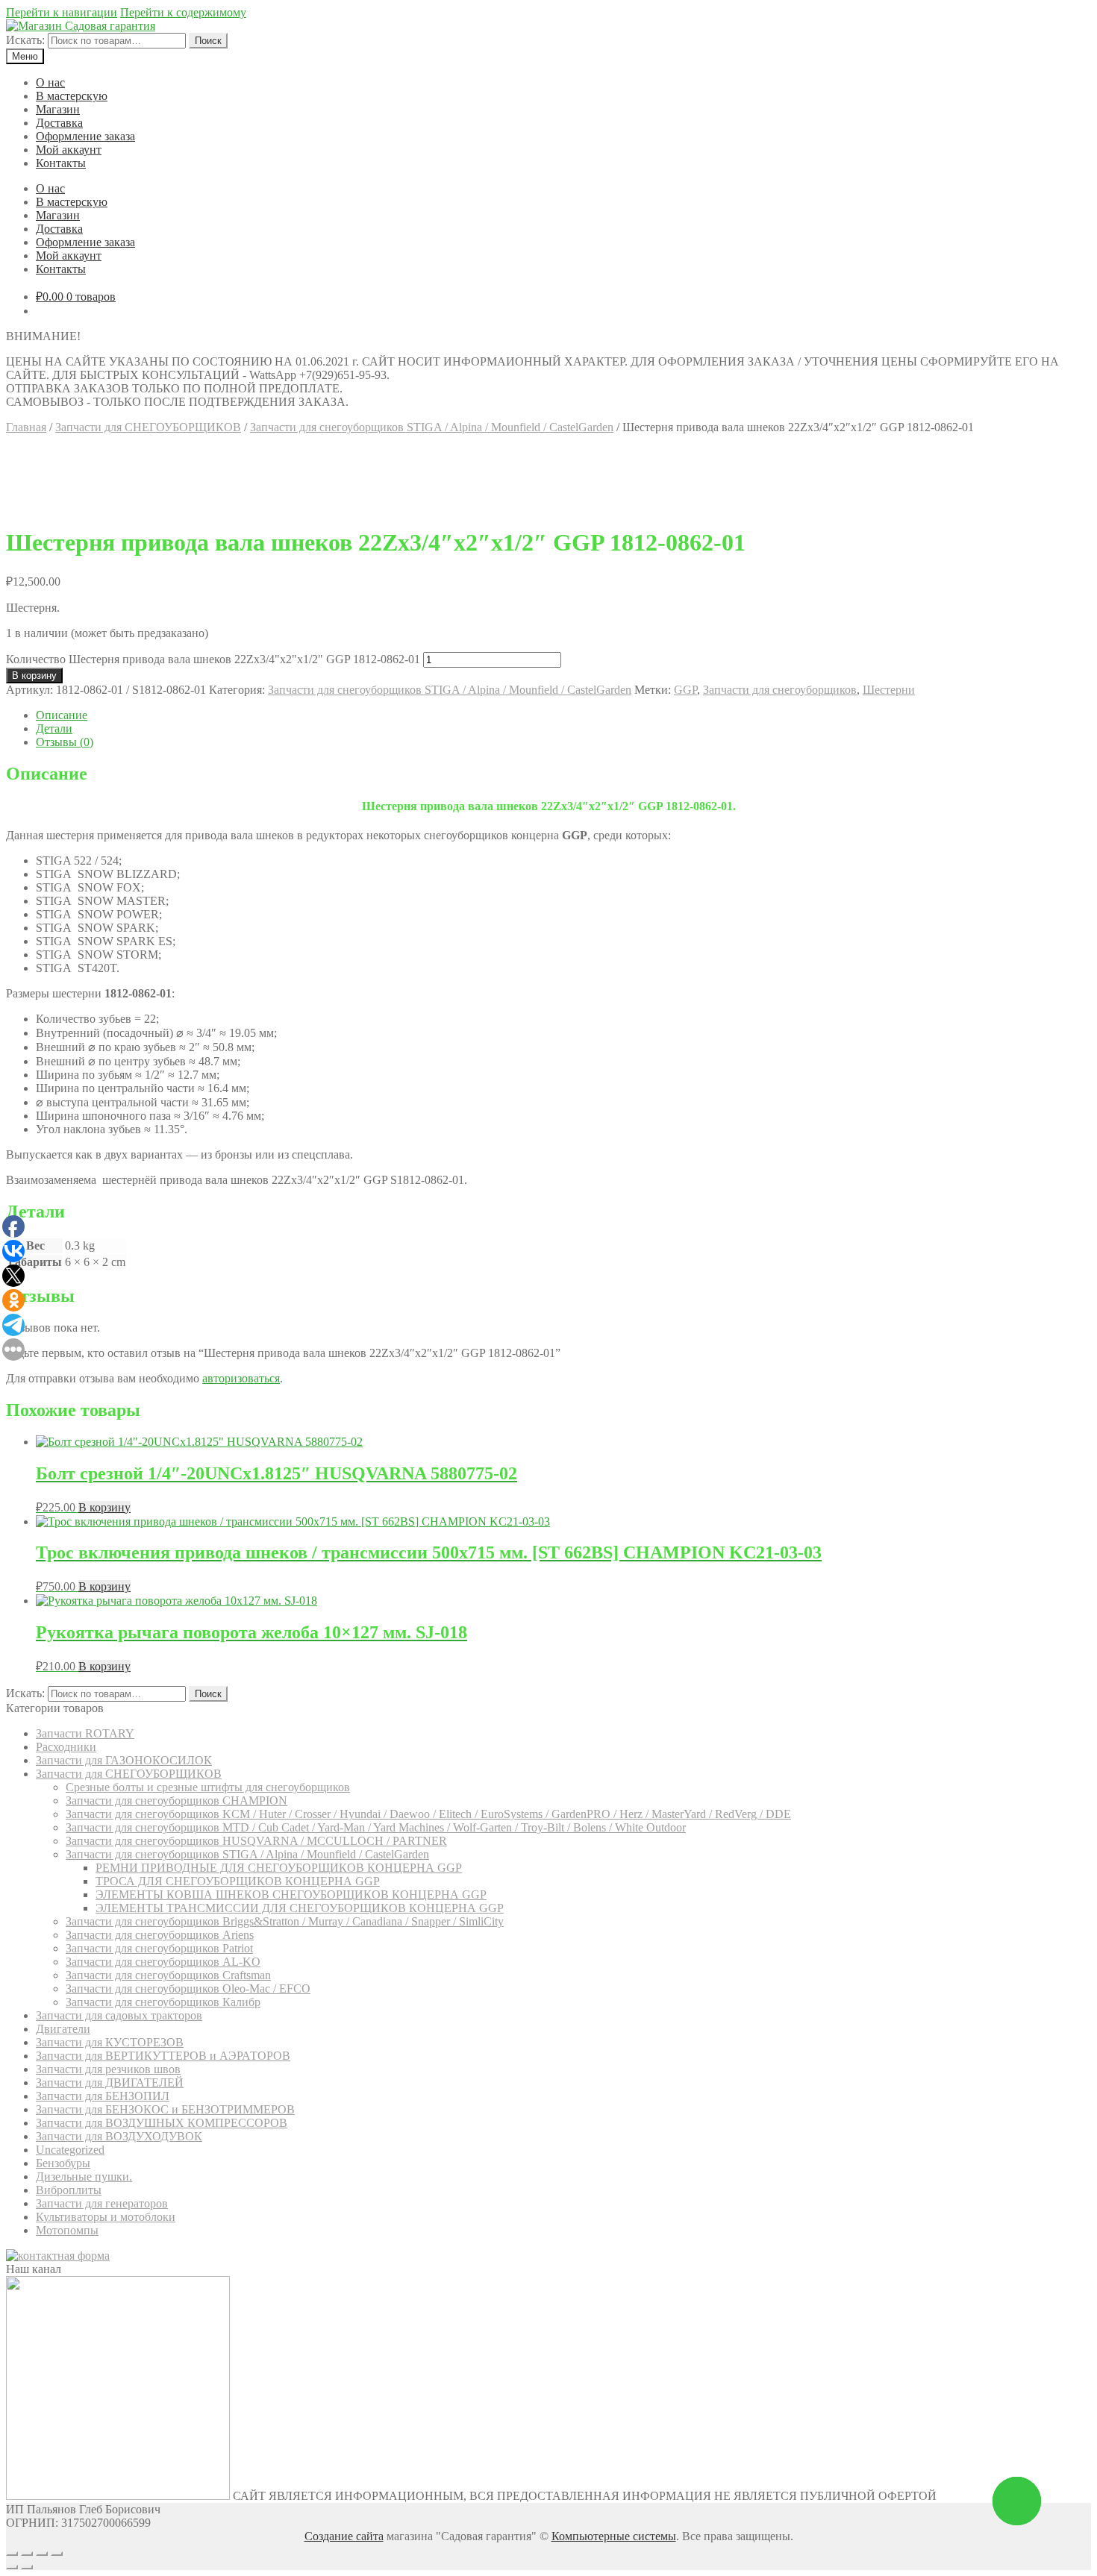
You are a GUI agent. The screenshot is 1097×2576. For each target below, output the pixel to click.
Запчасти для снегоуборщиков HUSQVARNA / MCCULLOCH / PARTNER (256, 1841)
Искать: (25, 40)
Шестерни (889, 690)
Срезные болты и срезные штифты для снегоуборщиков (208, 1787)
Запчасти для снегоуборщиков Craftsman (168, 1975)
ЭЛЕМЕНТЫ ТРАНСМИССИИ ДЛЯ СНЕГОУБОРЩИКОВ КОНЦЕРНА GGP (300, 1908)
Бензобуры (63, 2163)
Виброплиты (69, 2190)
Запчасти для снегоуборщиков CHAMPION (176, 1801)
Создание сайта (344, 2536)
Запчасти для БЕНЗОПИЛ (103, 2096)
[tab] (563, 715)
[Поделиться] (27, 2554)
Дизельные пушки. (84, 2177)
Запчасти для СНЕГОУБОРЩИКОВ (148, 427)
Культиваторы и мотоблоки (106, 2217)
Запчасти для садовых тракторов (119, 2015)
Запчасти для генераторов (102, 2203)
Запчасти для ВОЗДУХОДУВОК (119, 2136)
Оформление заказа (85, 136)
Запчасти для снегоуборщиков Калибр (163, 2002)
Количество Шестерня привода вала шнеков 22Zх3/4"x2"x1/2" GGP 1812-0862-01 (213, 659)
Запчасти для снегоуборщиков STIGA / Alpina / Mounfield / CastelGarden (432, 427)
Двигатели (63, 2029)
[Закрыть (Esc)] (12, 2554)
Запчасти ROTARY (85, 1733)
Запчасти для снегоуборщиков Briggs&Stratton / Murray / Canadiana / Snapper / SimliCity (285, 1921)
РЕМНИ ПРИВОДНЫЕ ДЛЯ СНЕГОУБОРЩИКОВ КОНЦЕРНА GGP (279, 1868)
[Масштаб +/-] (57, 2554)
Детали (54, 728)
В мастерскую (72, 96)
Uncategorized (70, 2150)
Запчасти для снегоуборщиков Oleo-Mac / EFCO (188, 1989)
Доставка (59, 123)
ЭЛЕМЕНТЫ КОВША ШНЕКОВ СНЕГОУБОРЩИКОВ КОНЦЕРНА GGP (291, 1895)
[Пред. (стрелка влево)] (12, 2567)
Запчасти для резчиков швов (108, 2069)
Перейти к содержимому (183, 12)
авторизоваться (241, 1378)
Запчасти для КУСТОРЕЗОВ (110, 2042)
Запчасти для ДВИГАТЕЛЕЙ (110, 2083)
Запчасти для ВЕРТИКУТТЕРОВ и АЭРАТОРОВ (163, 2056)
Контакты (61, 163)
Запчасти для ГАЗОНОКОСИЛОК (124, 1760)
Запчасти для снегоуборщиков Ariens (160, 1935)
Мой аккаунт (69, 150)
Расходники (66, 1747)
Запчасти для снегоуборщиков (780, 690)
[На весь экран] (42, 2554)
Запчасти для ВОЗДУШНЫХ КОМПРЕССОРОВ (162, 2123)
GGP (685, 690)
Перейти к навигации (62, 12)
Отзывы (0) (65, 742)
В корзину (34, 676)
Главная (26, 427)
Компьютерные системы (614, 2536)
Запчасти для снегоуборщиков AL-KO (163, 1962)
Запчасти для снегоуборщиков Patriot (159, 1948)
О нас (50, 82)
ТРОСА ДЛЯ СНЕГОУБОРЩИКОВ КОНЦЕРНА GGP (238, 1881)
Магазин (58, 109)
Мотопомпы (67, 2230)
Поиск (208, 41)
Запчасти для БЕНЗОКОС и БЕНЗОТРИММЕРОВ (165, 2109)
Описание (62, 715)
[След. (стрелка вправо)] (27, 2567)
